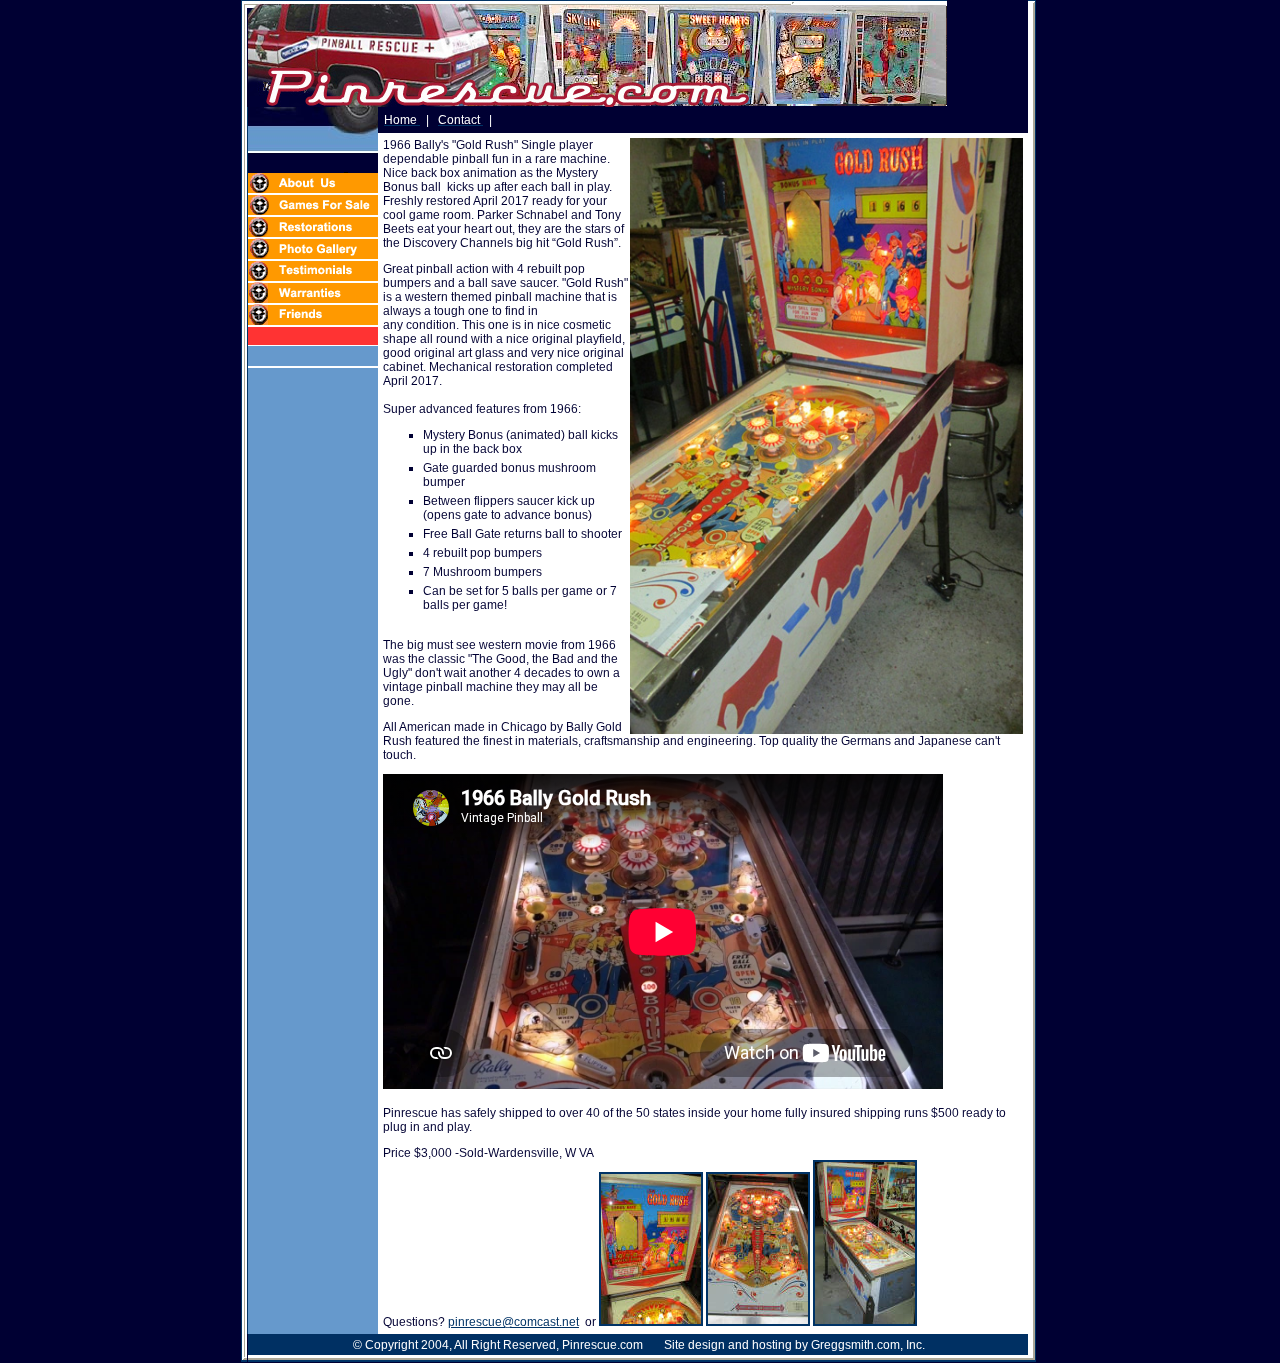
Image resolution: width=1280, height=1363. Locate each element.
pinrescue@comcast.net (513, 1322)
